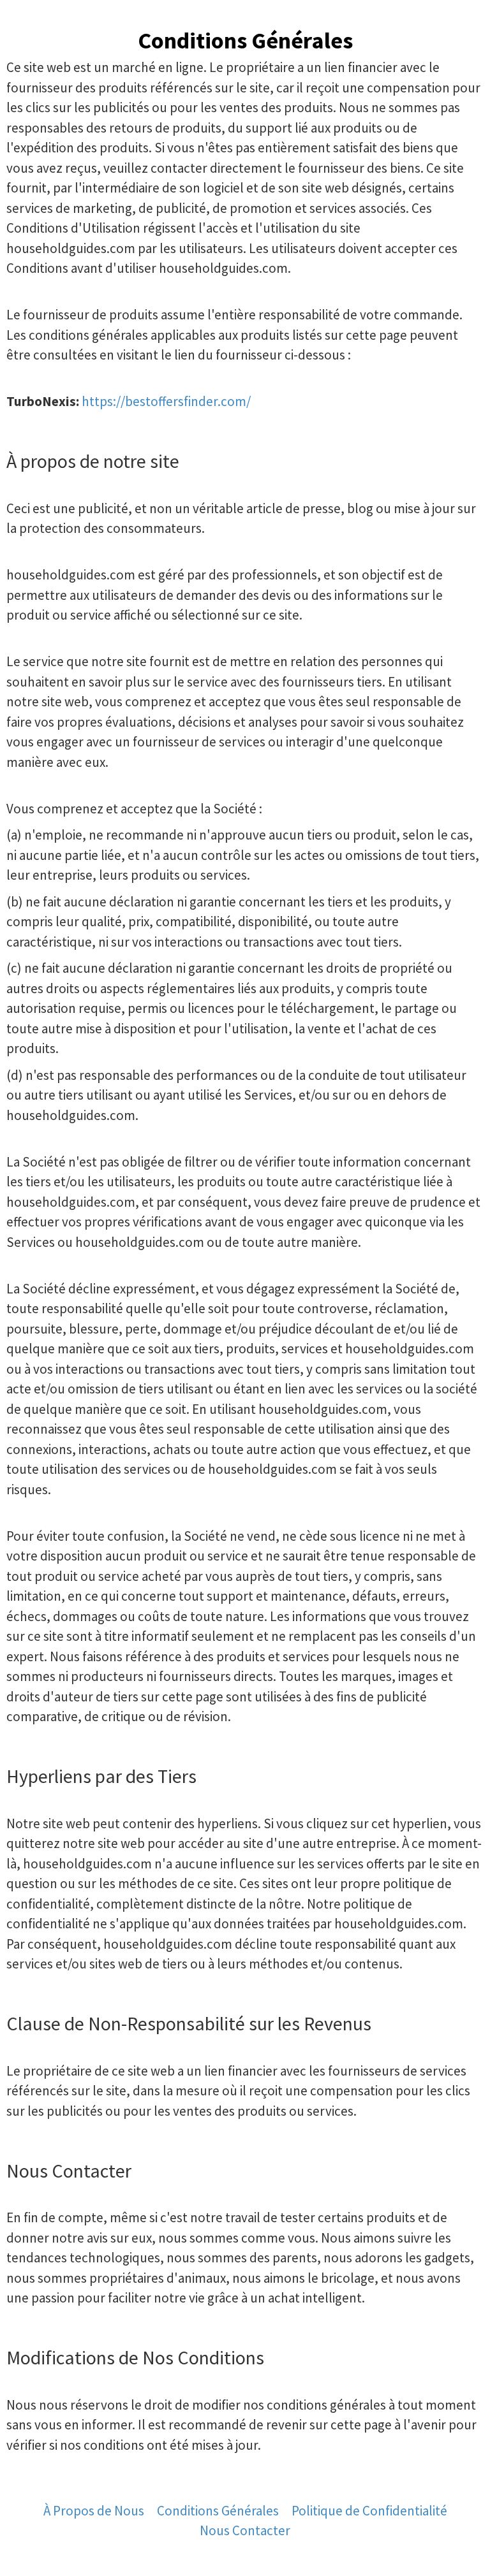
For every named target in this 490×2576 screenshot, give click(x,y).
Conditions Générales (218, 2511)
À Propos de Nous (94, 2511)
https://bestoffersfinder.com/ (166, 401)
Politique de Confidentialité (369, 2511)
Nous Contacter (245, 2530)
